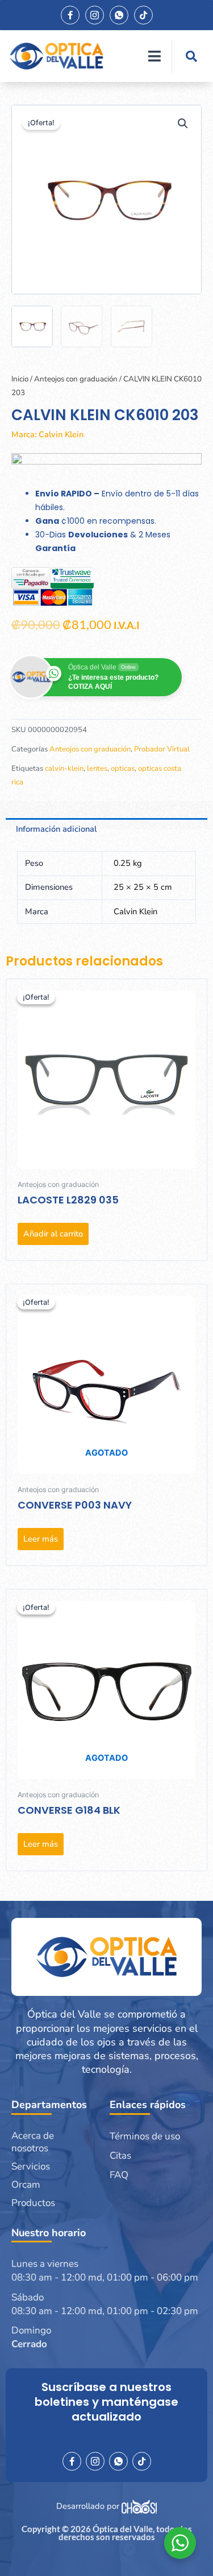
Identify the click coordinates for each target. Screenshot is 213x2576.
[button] (183, 124)
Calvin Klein (61, 434)
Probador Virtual (162, 749)
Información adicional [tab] (56, 829)
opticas (123, 769)
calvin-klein (64, 769)
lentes (97, 769)
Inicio (20, 379)
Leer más (41, 1539)
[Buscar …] (191, 56)
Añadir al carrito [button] (53, 1234)
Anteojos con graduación (76, 379)
